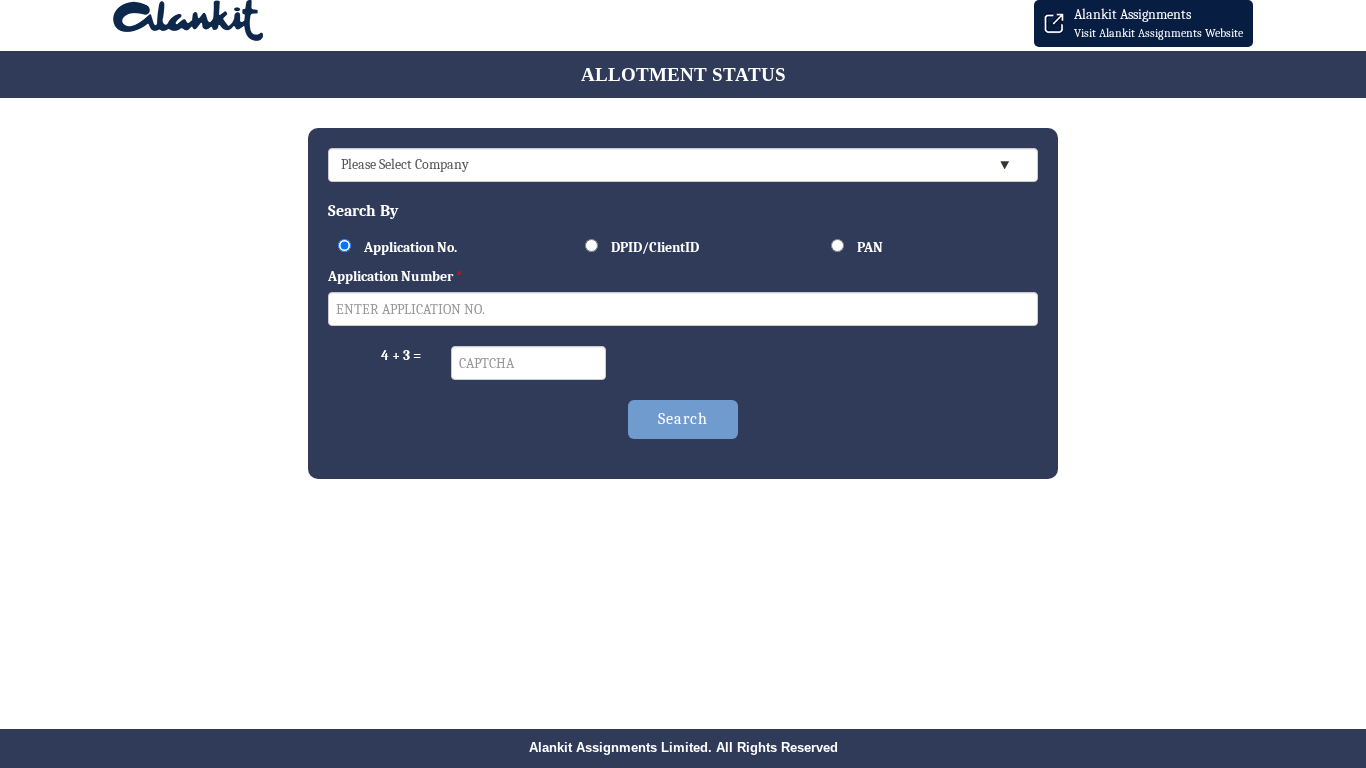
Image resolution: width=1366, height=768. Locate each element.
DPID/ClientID (653, 247)
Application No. (409, 247)
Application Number (395, 276)
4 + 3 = (401, 355)
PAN (868, 247)
